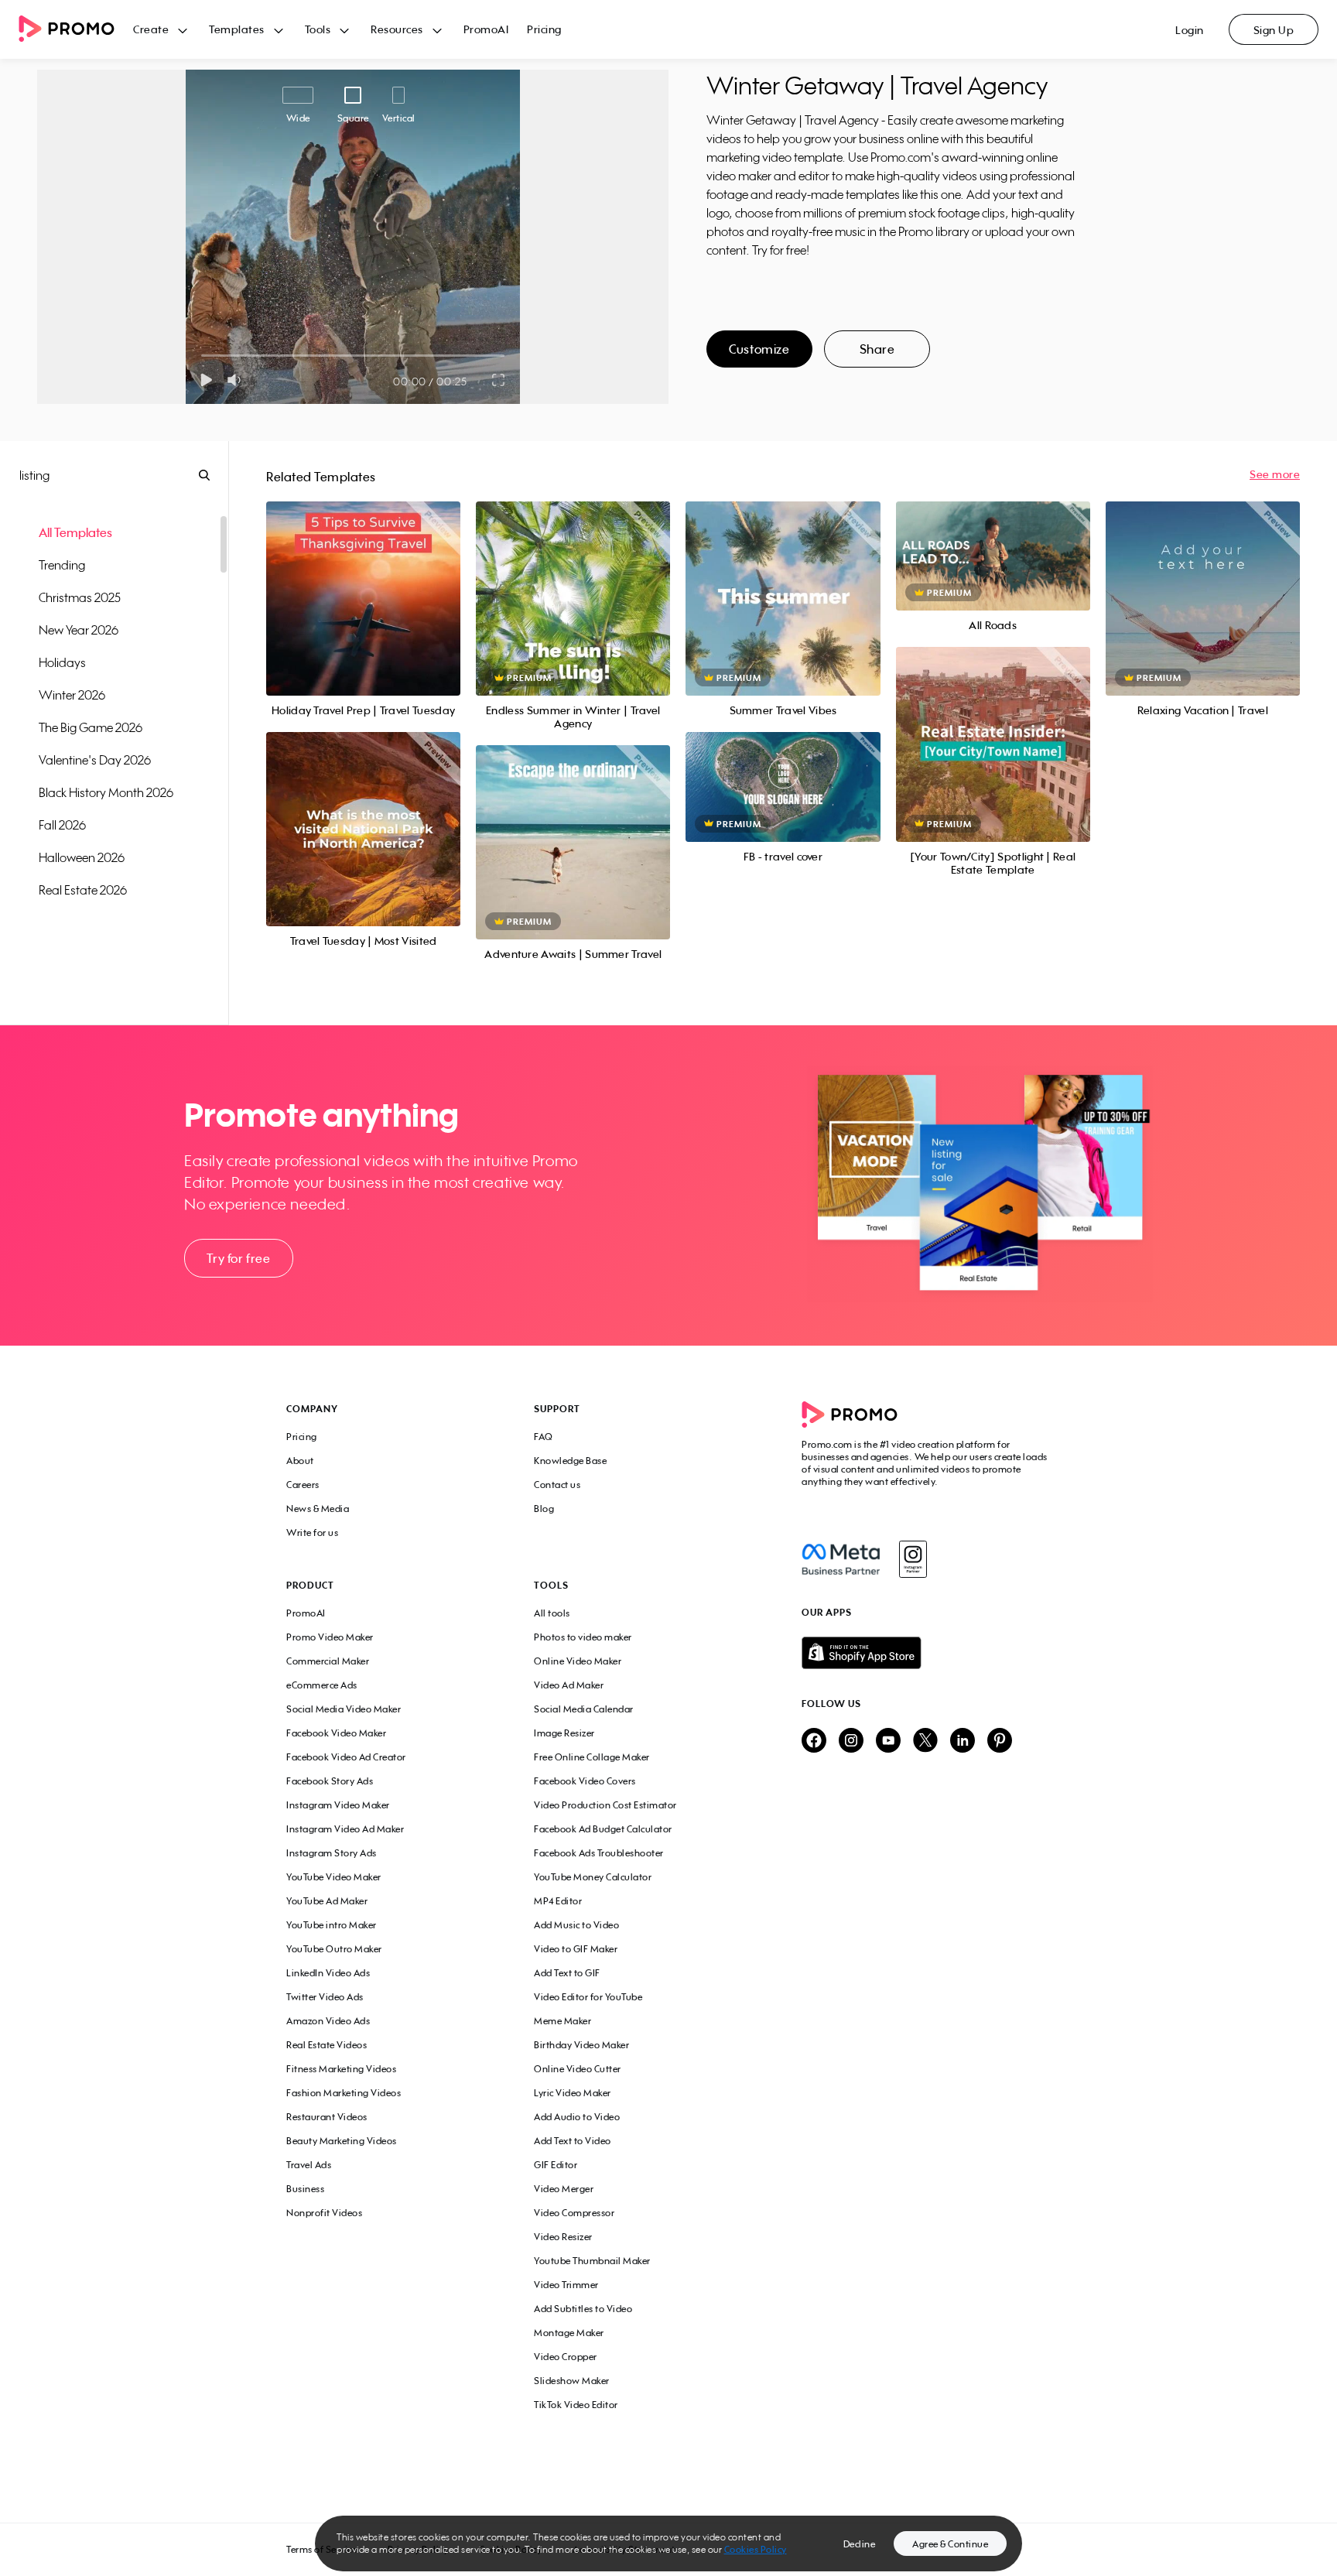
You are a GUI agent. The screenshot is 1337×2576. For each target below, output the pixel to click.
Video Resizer (563, 2237)
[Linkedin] (963, 1741)
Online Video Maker (578, 1661)
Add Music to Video (576, 1925)
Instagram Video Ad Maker (345, 1829)
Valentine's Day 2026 (95, 760)
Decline (860, 2544)
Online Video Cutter (578, 2069)
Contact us (557, 1485)
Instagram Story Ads (332, 1853)
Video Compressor (574, 2213)
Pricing (544, 29)
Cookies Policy (756, 2549)
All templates (75, 532)
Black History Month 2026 (106, 792)
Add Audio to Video (577, 2117)
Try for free (238, 1258)
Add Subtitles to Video (583, 2309)
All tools (552, 1613)
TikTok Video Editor (576, 2405)
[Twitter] (925, 1741)
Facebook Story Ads (330, 1781)
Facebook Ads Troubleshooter (599, 1853)
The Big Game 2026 (91, 727)
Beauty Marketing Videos (342, 2141)
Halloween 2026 (82, 857)
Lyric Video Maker (573, 2093)
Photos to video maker (583, 1637)
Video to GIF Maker (576, 1949)
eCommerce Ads (322, 1685)
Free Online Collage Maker (592, 1757)
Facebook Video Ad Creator (346, 1757)
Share (877, 349)
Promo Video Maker (330, 1637)
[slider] (202, 356)
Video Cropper (566, 2357)
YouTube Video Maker (334, 1877)
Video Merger (564, 2189)
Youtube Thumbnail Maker (592, 2261)
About (300, 1461)
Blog (544, 1509)
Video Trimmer (566, 2285)
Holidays (62, 662)
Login (1190, 30)
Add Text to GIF (567, 1973)
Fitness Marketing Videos (341, 2069)
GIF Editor (556, 2165)
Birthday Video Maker (581, 2045)
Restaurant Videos (327, 2117)
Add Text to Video (573, 2141)
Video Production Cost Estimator (605, 1805)
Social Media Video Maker (344, 1709)
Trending (62, 565)
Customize (759, 349)
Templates (237, 29)
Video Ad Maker (569, 1685)
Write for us (312, 1533)
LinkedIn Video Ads (328, 1973)
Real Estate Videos (327, 2045)
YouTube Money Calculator (593, 1877)
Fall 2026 (62, 825)
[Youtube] (888, 1741)
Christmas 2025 (80, 597)
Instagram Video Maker (338, 1805)
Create (151, 29)
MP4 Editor (558, 1901)
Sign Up (1274, 30)
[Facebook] (841, 1559)
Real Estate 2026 (83, 890)
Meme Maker (562, 2021)
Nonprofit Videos (324, 2213)
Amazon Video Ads (328, 2021)
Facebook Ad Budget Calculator (603, 1829)
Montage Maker (569, 2333)
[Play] (206, 380)
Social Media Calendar (584, 1709)
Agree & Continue (950, 2544)
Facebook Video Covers (585, 1781)
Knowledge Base (570, 1461)
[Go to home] (76, 30)
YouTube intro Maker (332, 1925)
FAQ (544, 1437)
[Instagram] (913, 1559)
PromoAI (486, 29)
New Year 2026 (79, 630)
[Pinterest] (1000, 1741)
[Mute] (237, 380)
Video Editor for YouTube (588, 1997)
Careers (303, 1485)
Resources (397, 29)
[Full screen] (499, 380)
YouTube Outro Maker (334, 1949)
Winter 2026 (72, 695)
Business (305, 2189)
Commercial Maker (328, 1661)
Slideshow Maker (572, 2381)
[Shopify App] (926, 1653)
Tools (318, 29)
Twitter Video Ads (325, 1997)
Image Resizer (564, 1733)
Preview (364, 582)
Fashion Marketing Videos (344, 2093)
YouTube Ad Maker (327, 1901)
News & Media (318, 1509)
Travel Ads (309, 2165)
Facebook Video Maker (336, 1733)
